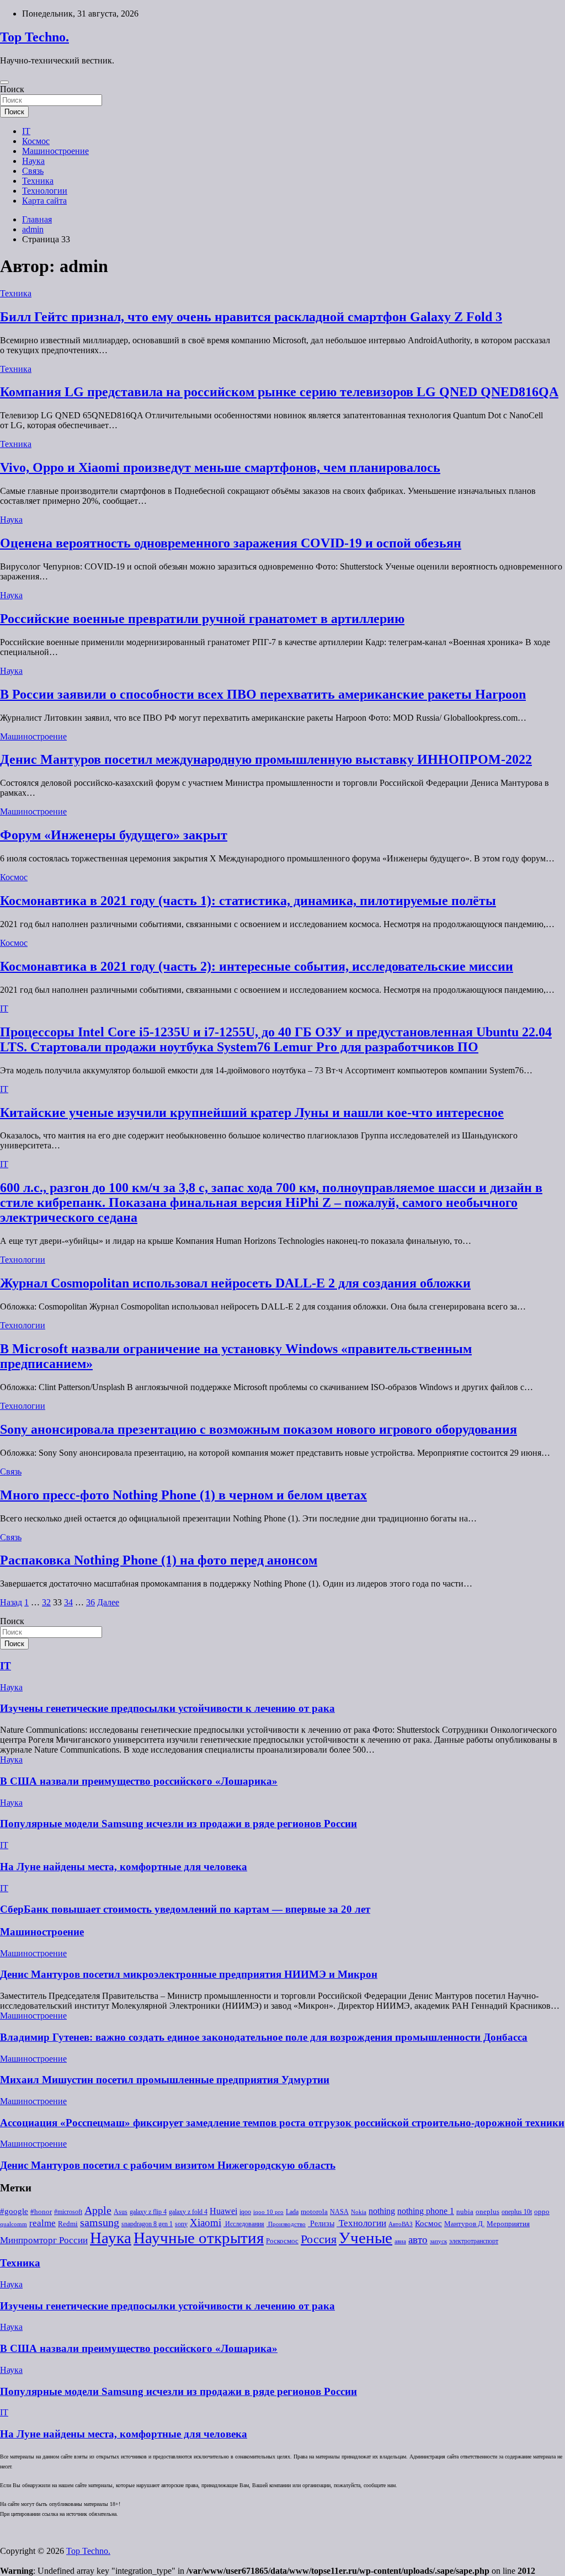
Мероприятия (508, 2224)
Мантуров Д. (464, 2224)
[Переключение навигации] (4, 82)
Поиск (12, 89)
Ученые (366, 2238)
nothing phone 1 (426, 2211)
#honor (41, 2212)
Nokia (359, 2212)
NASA (339, 2212)
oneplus (487, 2212)
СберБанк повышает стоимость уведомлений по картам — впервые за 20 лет (185, 1909)
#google (14, 2211)
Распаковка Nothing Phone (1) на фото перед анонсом (159, 1560)
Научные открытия (199, 2238)
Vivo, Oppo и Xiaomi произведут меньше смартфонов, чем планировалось (220, 467)
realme (42, 2223)
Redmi (68, 2224)
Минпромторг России (44, 2240)
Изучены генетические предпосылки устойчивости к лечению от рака (167, 1708)
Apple (98, 2210)
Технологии (45, 191)
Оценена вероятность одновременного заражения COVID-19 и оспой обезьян (231, 543)
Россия (319, 2239)
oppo (542, 2212)
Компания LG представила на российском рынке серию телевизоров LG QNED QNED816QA (279, 392)
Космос (36, 141)
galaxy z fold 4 (188, 2212)
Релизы (321, 2223)
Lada (292, 2212)
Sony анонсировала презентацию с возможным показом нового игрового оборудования (258, 1429)
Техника (38, 181)
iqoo (245, 2212)
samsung (100, 2223)
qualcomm (14, 2224)
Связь (33, 171)
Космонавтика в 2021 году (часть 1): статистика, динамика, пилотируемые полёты (248, 901)
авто (418, 2240)
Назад (11, 1602)
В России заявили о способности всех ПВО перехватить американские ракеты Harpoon (263, 694)
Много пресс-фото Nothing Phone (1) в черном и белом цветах (183, 1495)
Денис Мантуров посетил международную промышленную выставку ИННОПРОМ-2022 (266, 759)
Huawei (223, 2211)
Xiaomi (206, 2223)
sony (181, 2224)
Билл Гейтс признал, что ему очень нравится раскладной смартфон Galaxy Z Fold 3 (251, 317)
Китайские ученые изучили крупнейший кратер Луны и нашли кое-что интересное (252, 1113)
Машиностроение (55, 151)
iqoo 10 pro (268, 2212)
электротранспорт (474, 2241)
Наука (33, 161)
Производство (286, 2224)
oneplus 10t (517, 2212)
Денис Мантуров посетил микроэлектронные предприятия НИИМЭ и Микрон (189, 1974)
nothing (382, 2211)
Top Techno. (34, 37)
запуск (438, 2241)
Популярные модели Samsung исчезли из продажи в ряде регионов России (178, 1824)
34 (68, 1602)
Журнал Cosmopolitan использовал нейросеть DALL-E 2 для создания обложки (235, 1283)
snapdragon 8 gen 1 (147, 2224)
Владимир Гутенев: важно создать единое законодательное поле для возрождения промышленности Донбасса (264, 2037)
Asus (121, 2212)
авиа (400, 2241)
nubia (465, 2212)
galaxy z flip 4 (148, 2212)
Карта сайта (44, 201)
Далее (108, 1602)
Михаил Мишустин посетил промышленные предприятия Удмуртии (165, 2080)
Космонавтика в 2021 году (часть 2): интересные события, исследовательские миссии (257, 966)
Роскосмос (282, 2241)
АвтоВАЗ (401, 2224)
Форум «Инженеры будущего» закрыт (114, 835)
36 (90, 1602)
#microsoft (68, 2212)
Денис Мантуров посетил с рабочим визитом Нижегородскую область (168, 2165)
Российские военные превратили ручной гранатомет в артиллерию (202, 619)
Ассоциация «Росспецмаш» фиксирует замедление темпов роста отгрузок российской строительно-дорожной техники (282, 2123)
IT (26, 131)
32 (46, 1602)
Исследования (244, 2224)
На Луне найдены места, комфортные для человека (124, 1867)
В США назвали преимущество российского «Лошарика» (139, 1781)
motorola (314, 2212)
